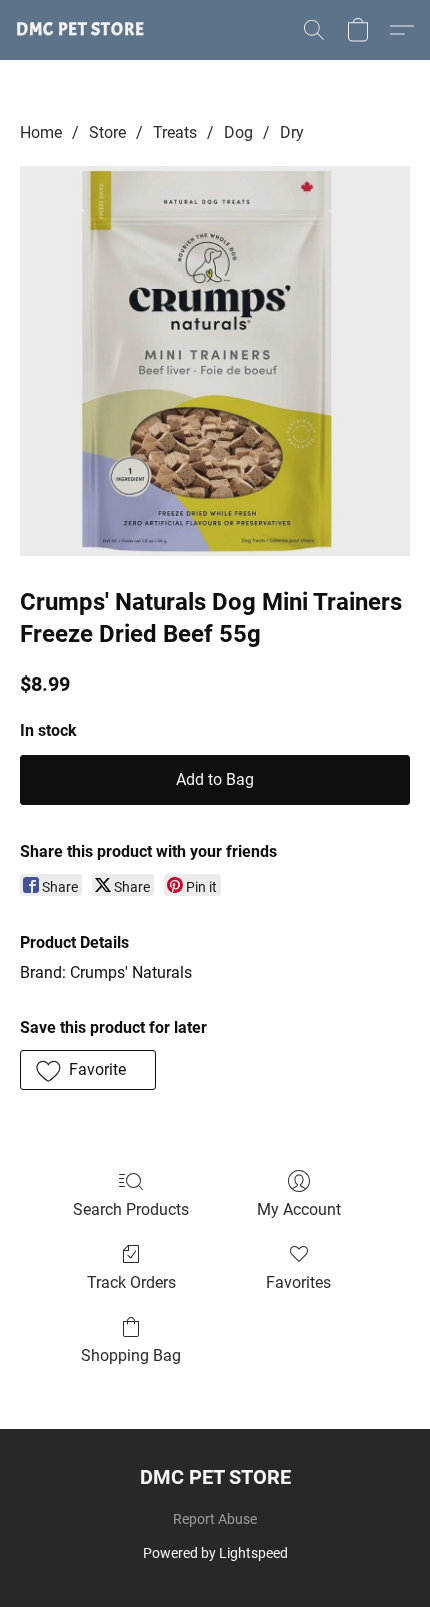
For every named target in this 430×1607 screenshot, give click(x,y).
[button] (80, 30)
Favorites (298, 1282)
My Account (299, 1209)
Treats (175, 132)
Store (107, 132)
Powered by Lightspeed (215, 1553)
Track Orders (131, 1282)
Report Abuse (215, 1519)
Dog (238, 132)
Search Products (131, 1209)
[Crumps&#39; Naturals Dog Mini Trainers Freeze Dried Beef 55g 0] (215, 361)
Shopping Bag (131, 1355)
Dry (292, 132)
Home (41, 132)
